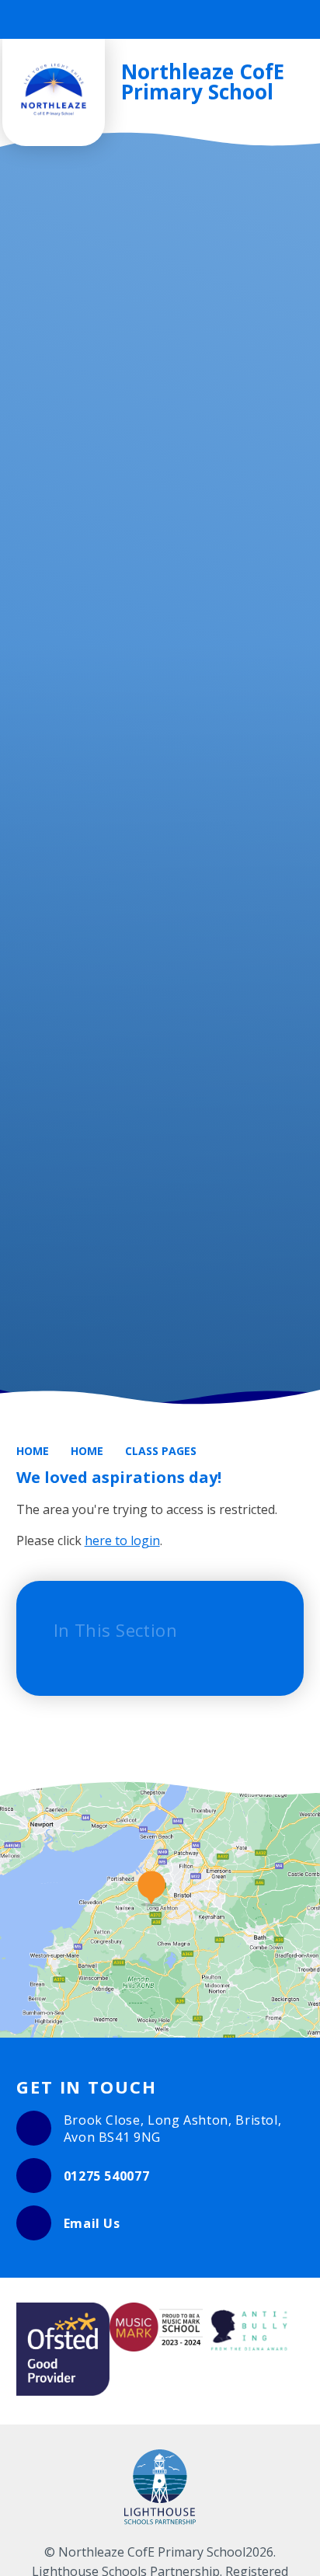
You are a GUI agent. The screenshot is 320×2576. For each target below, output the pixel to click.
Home (33, 1451)
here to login (122, 1540)
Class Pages (161, 1451)
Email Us (92, 2223)
